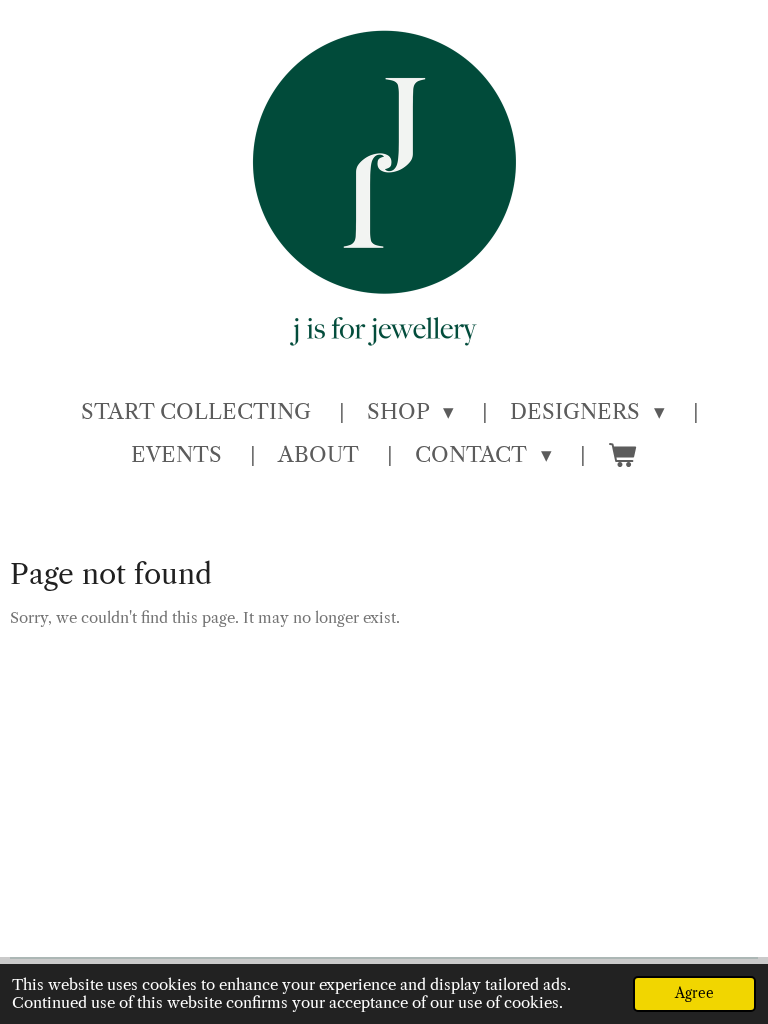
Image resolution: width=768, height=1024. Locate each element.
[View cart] (622, 455)
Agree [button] (694, 993)
